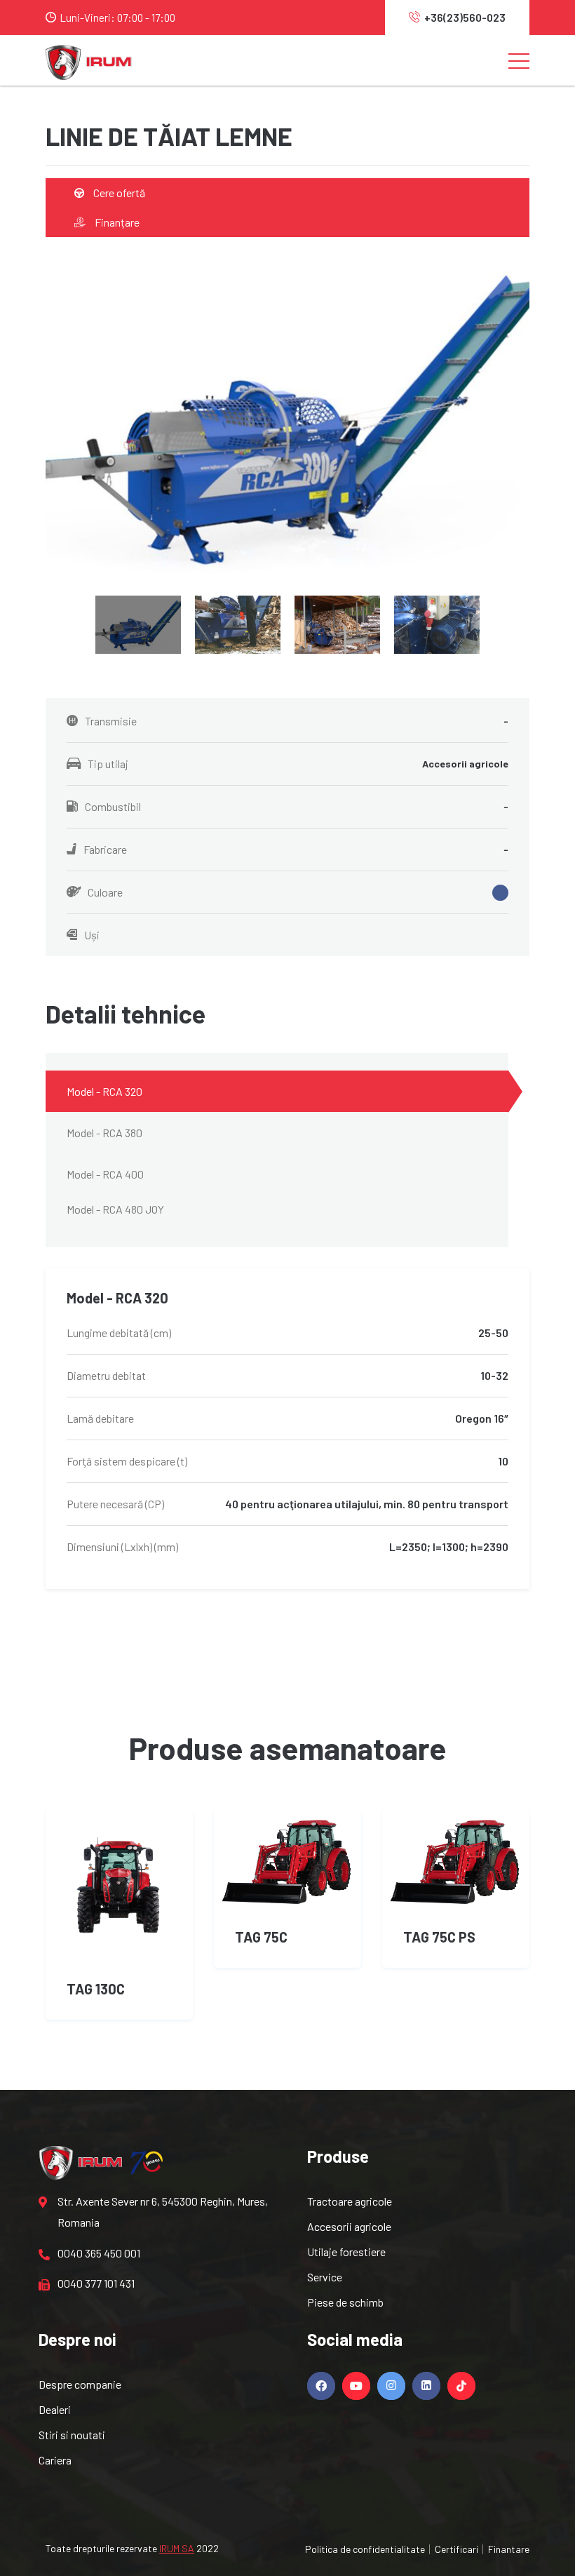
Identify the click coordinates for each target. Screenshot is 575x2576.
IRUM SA (177, 2548)
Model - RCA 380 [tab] (104, 1133)
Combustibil (297, 806)
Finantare (509, 2549)
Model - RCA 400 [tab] (105, 1174)
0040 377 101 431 (96, 2283)
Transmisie (297, 721)
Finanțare (116, 222)
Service (325, 2277)
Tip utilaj (298, 764)
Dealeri (55, 2409)
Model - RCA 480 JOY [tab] (115, 1209)
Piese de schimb (345, 2302)
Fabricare (296, 849)
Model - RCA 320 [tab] (104, 1091)
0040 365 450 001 (99, 2253)
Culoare (105, 892)
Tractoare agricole (350, 2201)
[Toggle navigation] (519, 60)
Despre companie (80, 2384)
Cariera (55, 2460)
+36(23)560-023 (465, 17)
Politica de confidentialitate (365, 2549)
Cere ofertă (118, 193)
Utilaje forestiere (346, 2252)
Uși (92, 935)
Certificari (456, 2549)
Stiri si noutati (72, 2435)
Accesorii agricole (349, 2226)
